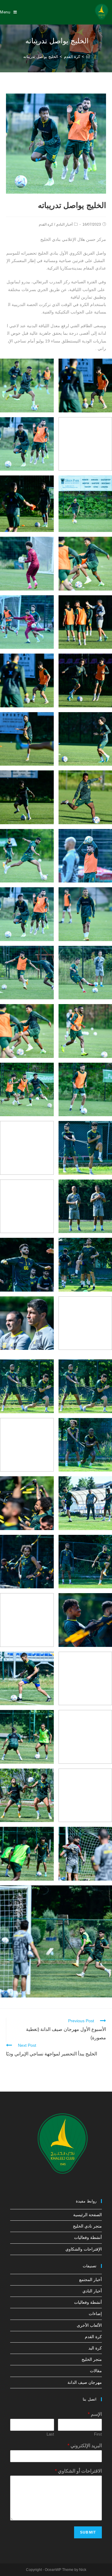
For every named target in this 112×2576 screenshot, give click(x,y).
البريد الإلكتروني (85, 2446)
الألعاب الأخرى (89, 2325)
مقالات (96, 2371)
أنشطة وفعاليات (88, 2237)
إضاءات (95, 2314)
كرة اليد (95, 2348)
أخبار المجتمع (90, 2280)
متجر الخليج (92, 2359)
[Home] (88, 57)
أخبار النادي (64, 224)
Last (50, 2434)
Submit (88, 2532)
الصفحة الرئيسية (88, 2215)
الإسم (95, 2414)
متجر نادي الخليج (87, 2226)
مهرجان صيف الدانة (85, 2382)
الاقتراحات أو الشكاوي (78, 2471)
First (98, 2434)
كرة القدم (46, 224)
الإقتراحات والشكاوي (84, 2249)
